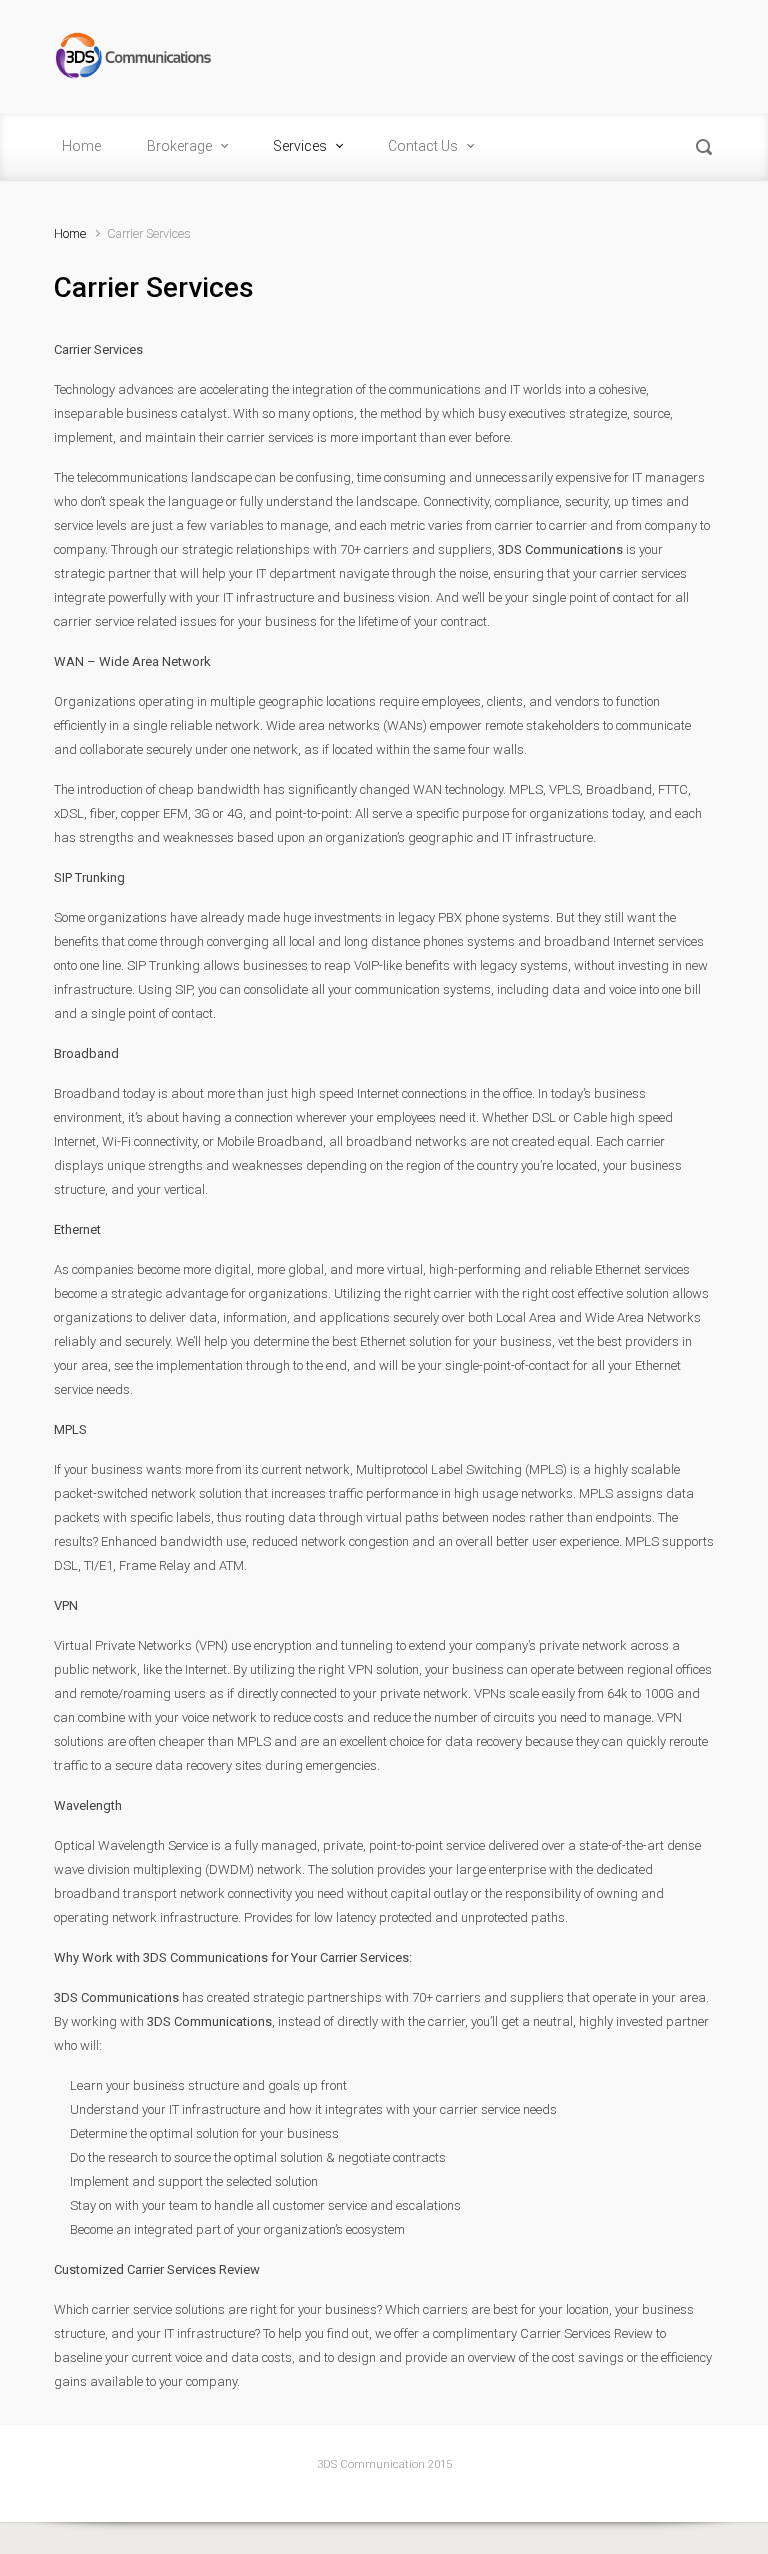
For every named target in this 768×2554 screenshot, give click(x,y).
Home (70, 233)
